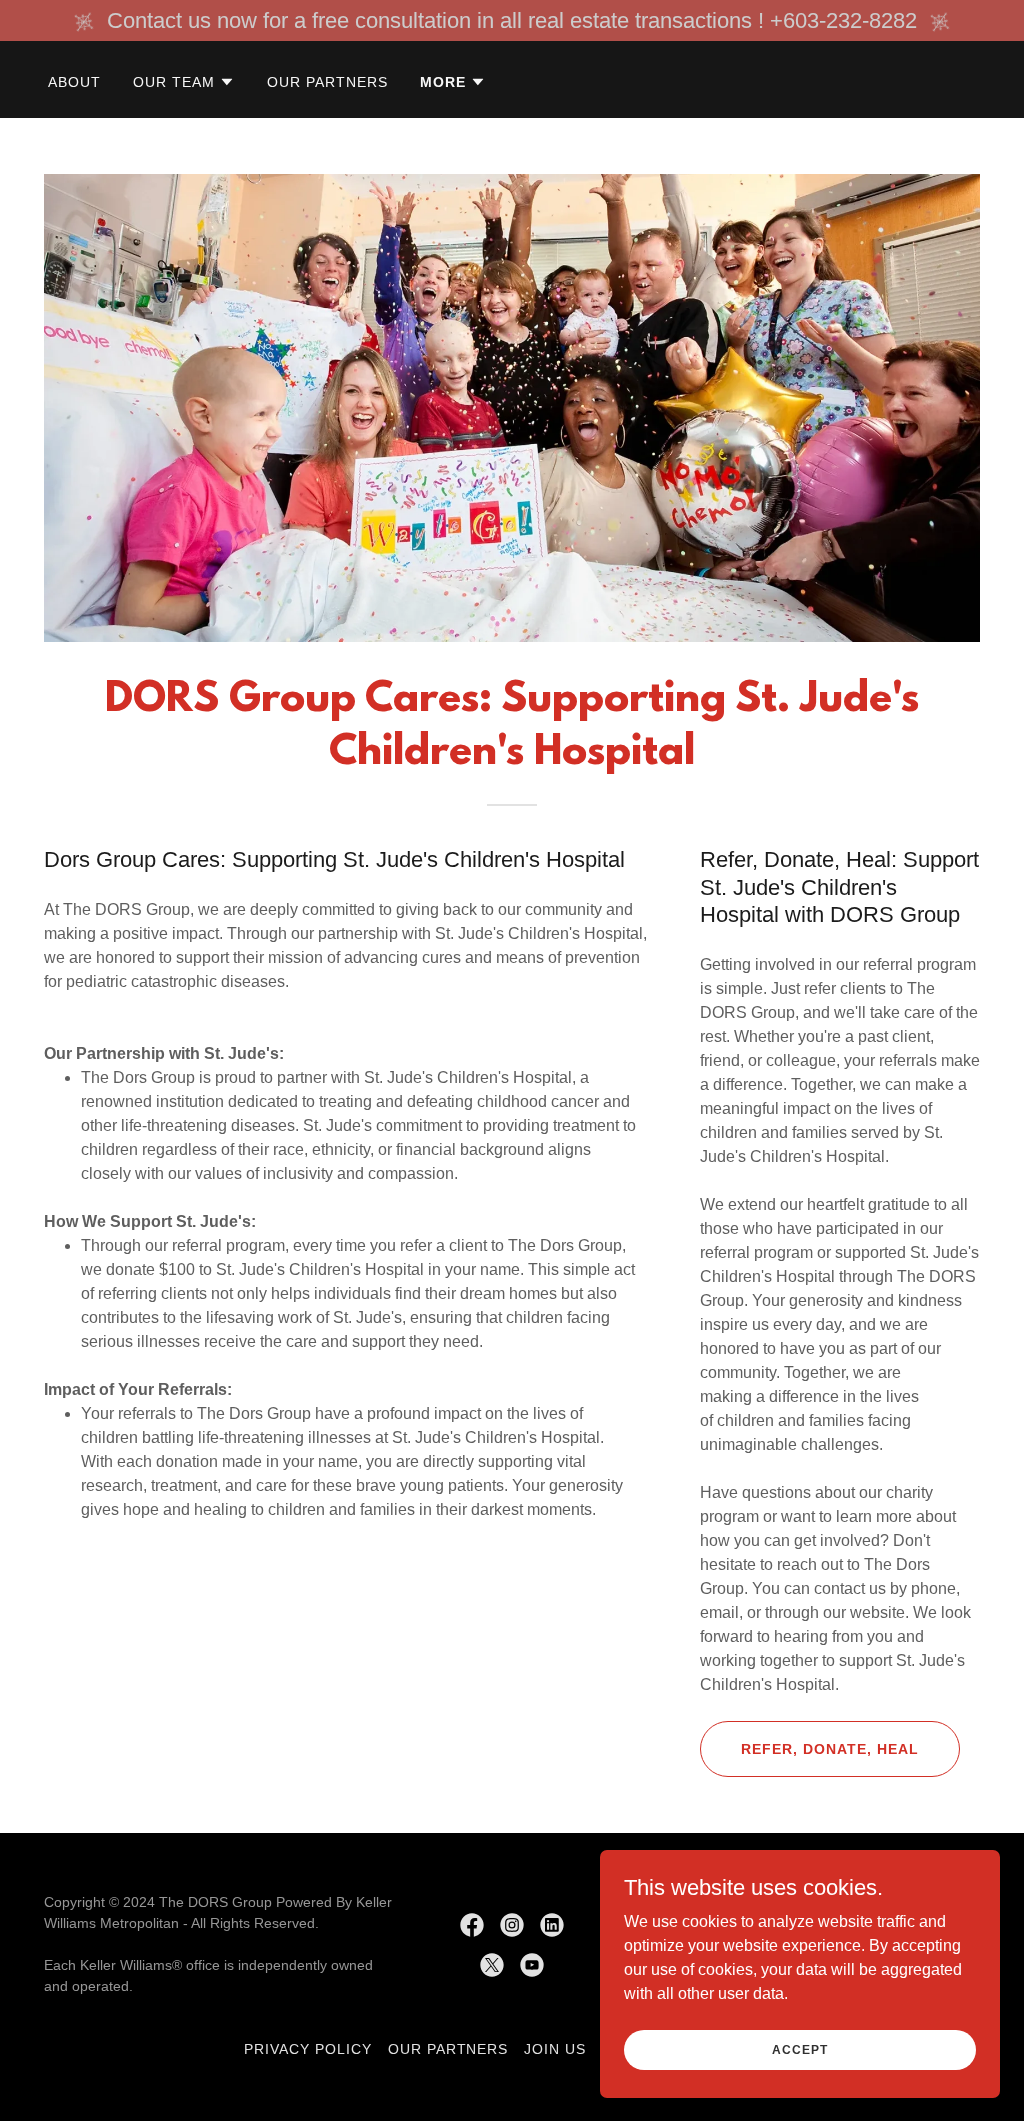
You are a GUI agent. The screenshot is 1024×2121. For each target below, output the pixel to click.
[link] (472, 1925)
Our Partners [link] (327, 82)
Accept (799, 2049)
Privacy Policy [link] (308, 2049)
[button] (184, 82)
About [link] (74, 82)
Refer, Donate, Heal (830, 1749)
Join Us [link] (555, 2049)
